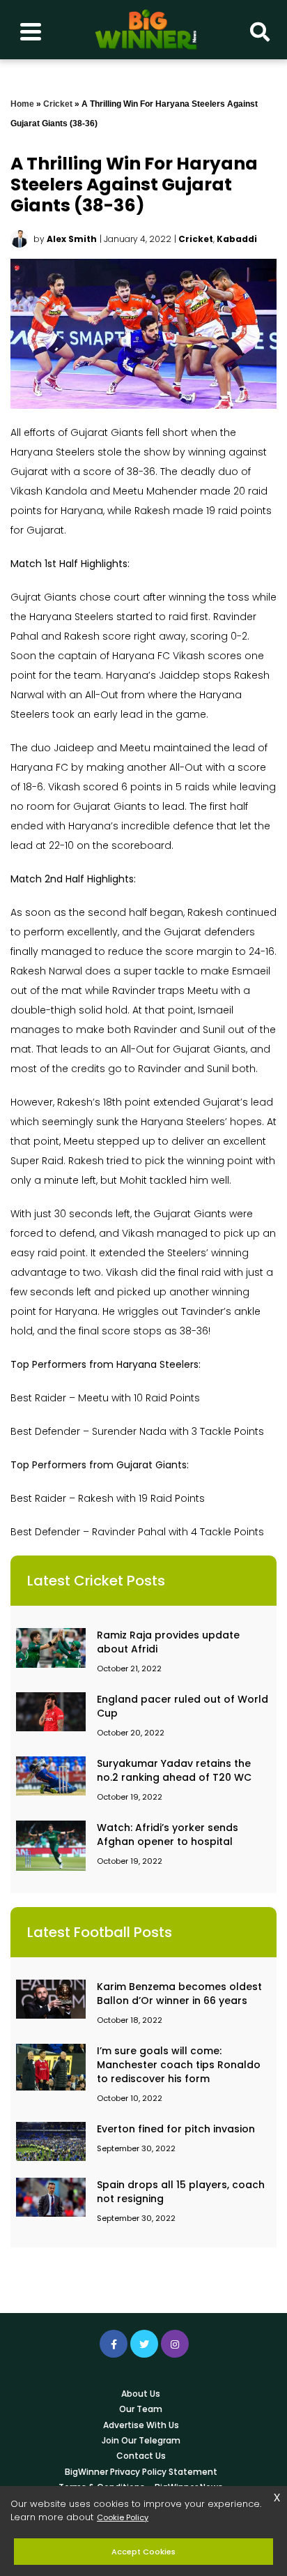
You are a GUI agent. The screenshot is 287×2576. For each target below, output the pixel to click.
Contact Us (141, 2456)
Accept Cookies (143, 2552)
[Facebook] (114, 2344)
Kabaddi (237, 239)
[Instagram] (175, 2344)
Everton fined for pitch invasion (176, 2129)
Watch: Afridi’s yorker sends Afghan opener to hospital (168, 1835)
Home (22, 104)
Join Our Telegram (141, 2440)
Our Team (141, 2409)
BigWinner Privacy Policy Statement (141, 2472)
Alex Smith (72, 239)
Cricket (58, 104)
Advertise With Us (141, 2425)
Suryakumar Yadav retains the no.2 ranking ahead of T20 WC (174, 1770)
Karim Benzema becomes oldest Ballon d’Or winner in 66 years (179, 1994)
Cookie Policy (123, 2517)
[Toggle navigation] (31, 30)
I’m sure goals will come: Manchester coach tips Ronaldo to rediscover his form (179, 2065)
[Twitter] (144, 2344)
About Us (141, 2394)
